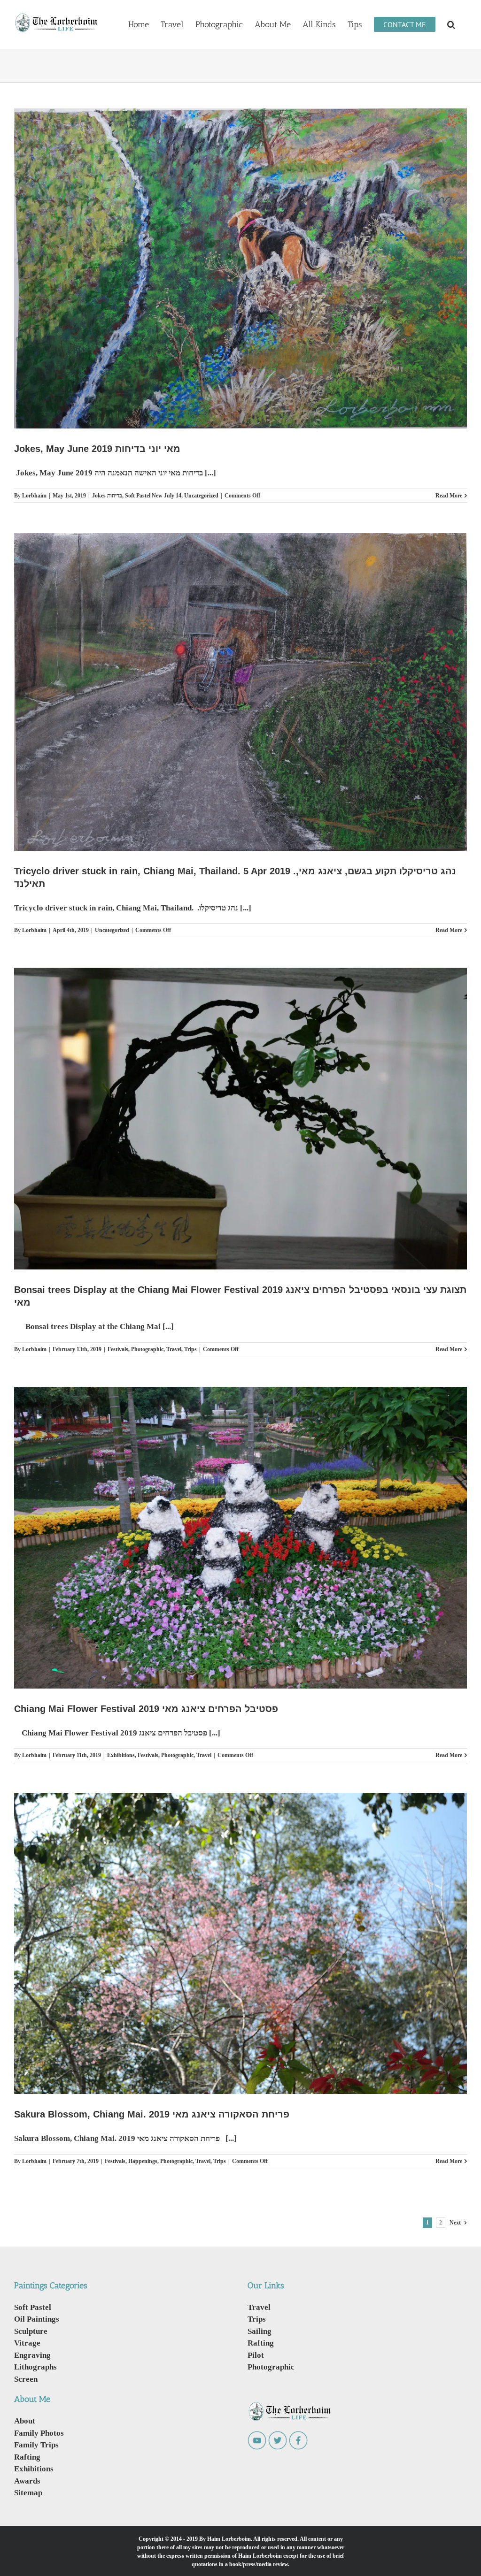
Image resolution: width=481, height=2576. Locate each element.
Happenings (143, 2161)
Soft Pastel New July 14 (153, 495)
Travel (174, 1349)
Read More (449, 495)
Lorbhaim (34, 495)
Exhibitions (121, 1755)
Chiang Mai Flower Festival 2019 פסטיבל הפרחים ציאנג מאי (146, 1709)
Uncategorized (201, 495)
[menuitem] (139, 24)
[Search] (451, 24)
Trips (190, 1349)
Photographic (147, 1349)
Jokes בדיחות (107, 495)
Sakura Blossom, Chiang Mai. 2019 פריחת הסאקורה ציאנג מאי (152, 2114)
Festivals (118, 1349)
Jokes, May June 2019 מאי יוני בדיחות (97, 449)
